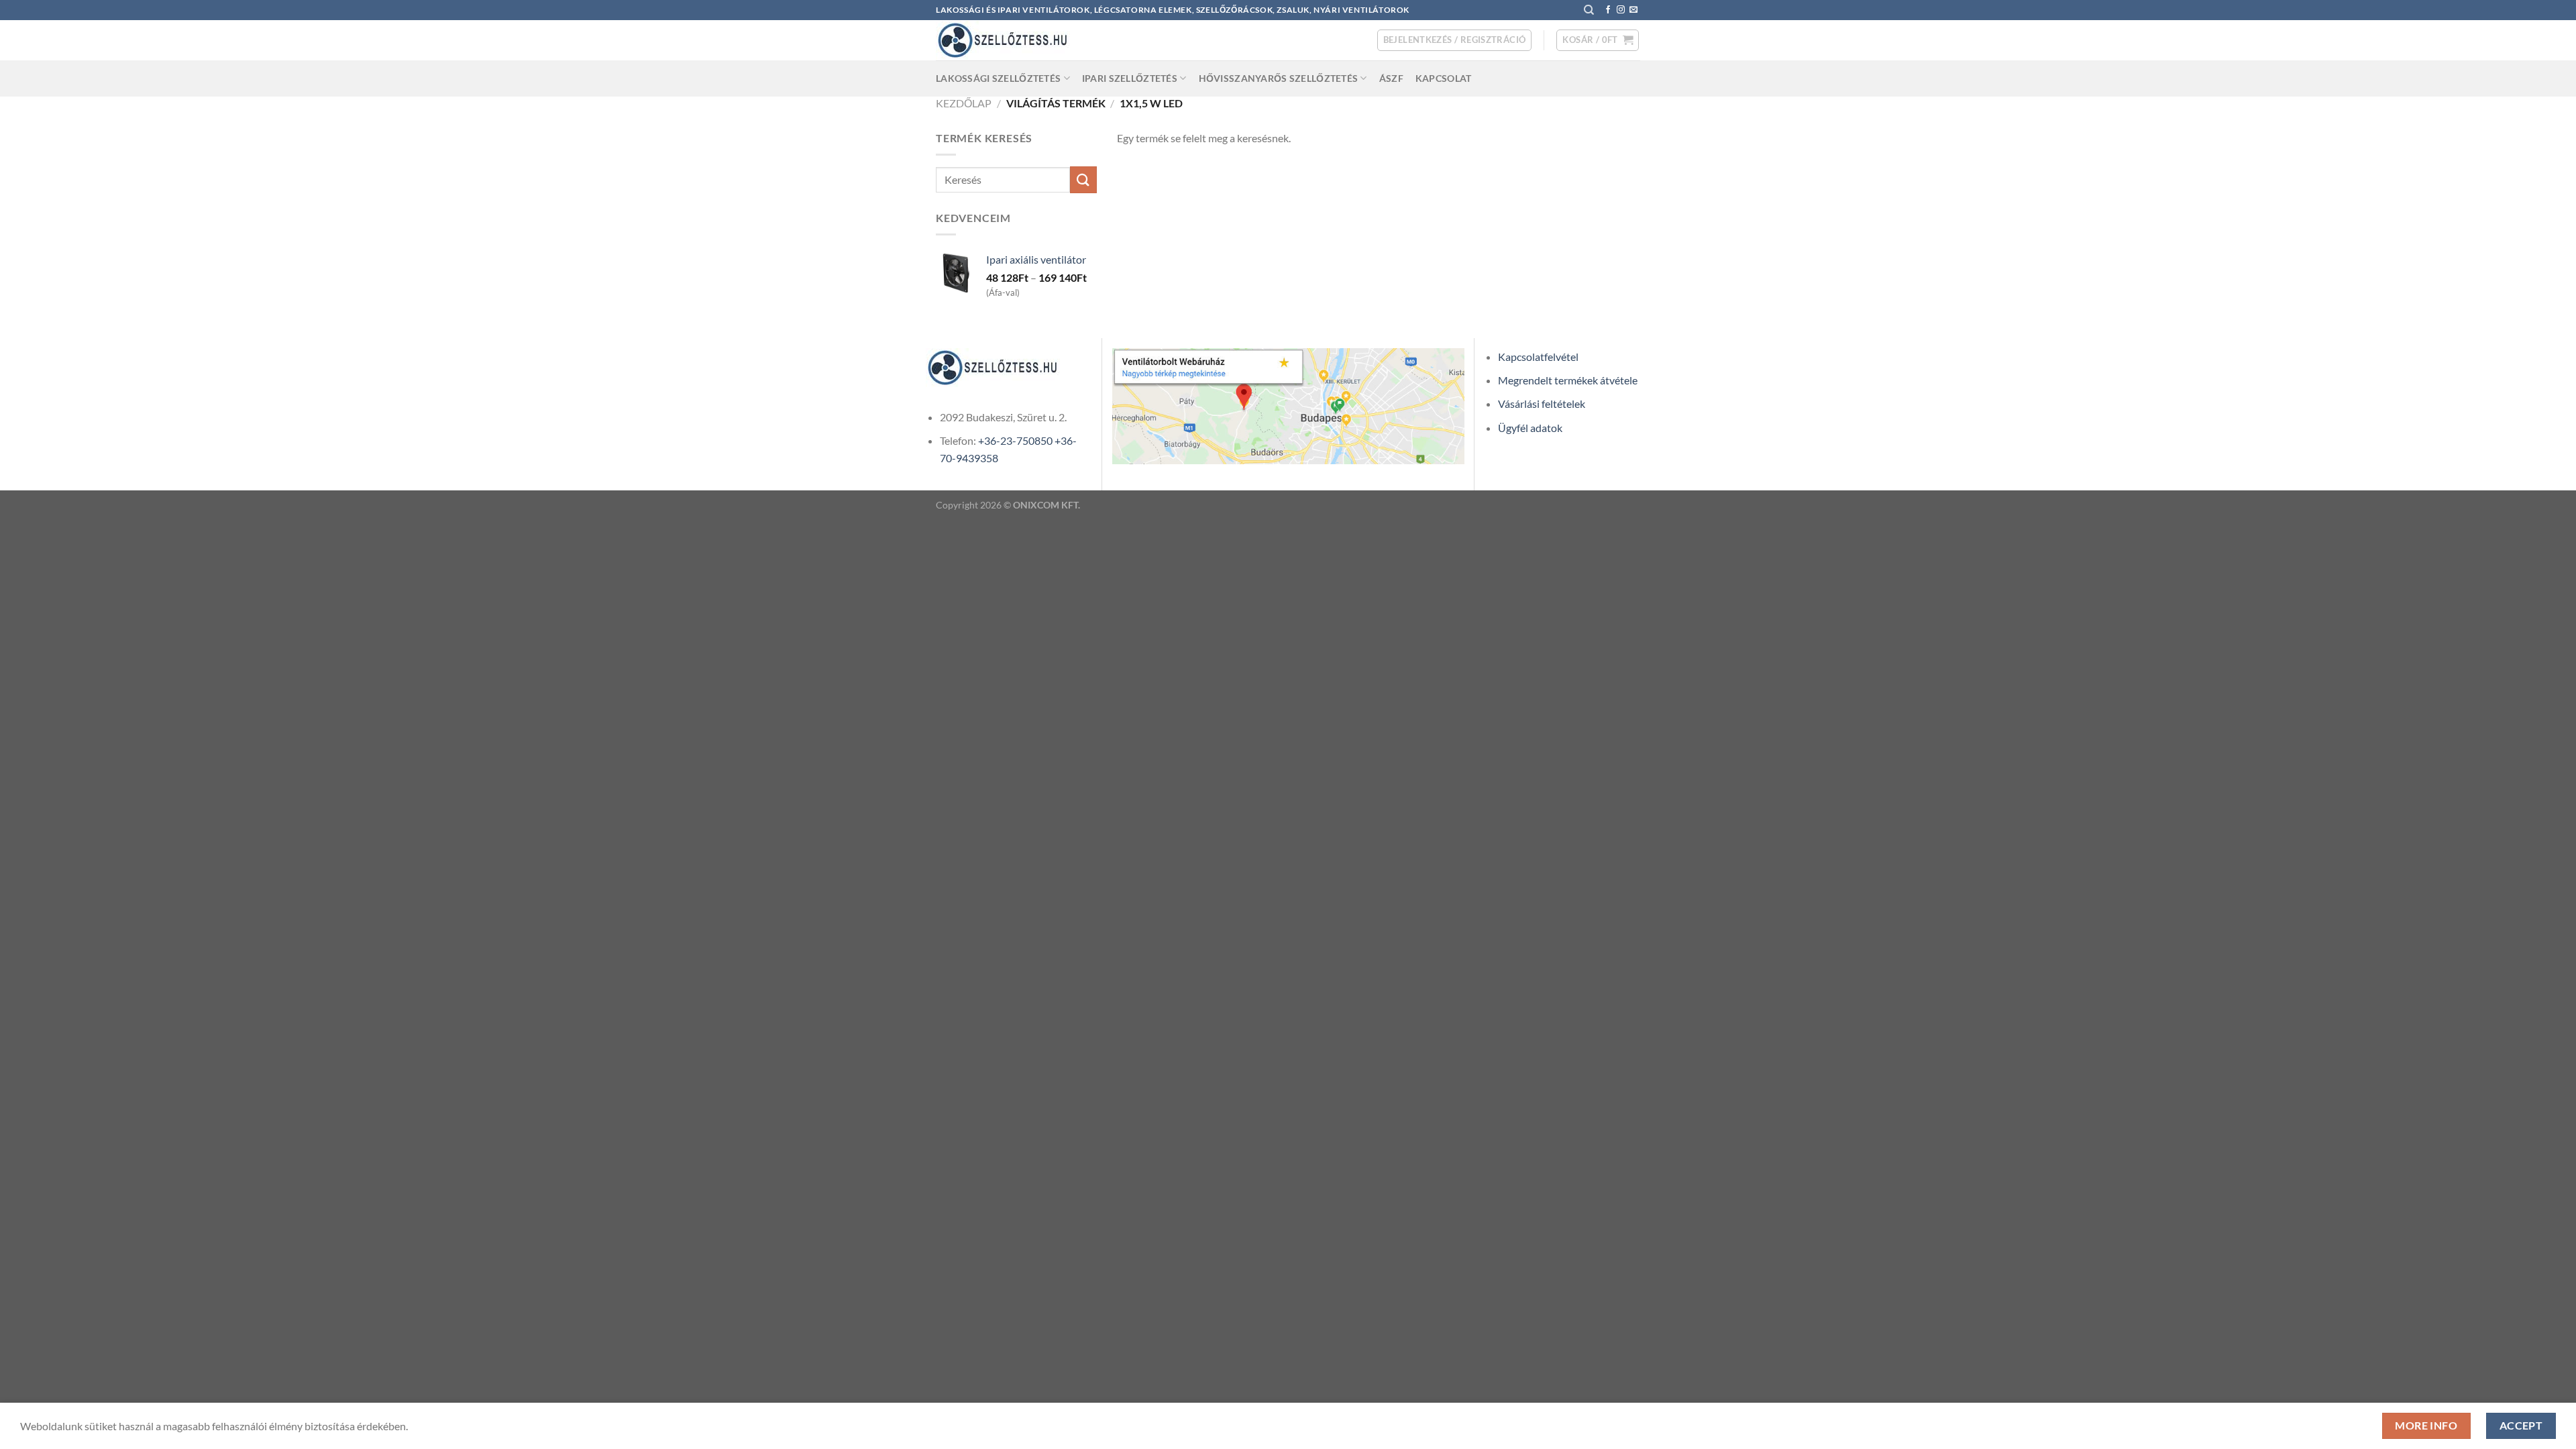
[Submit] (1083, 179)
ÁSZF (1391, 78)
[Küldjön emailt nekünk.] (1633, 10)
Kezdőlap (964, 103)
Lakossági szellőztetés (998, 78)
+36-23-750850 (1015, 440)
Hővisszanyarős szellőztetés (1279, 78)
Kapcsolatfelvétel (1538, 357)
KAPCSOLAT (1444, 78)
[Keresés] (1589, 10)
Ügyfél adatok (1530, 428)
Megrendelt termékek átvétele (1568, 380)
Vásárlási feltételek (1542, 404)
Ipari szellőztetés (1130, 78)
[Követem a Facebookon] (1608, 10)
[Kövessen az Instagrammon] (1621, 10)
